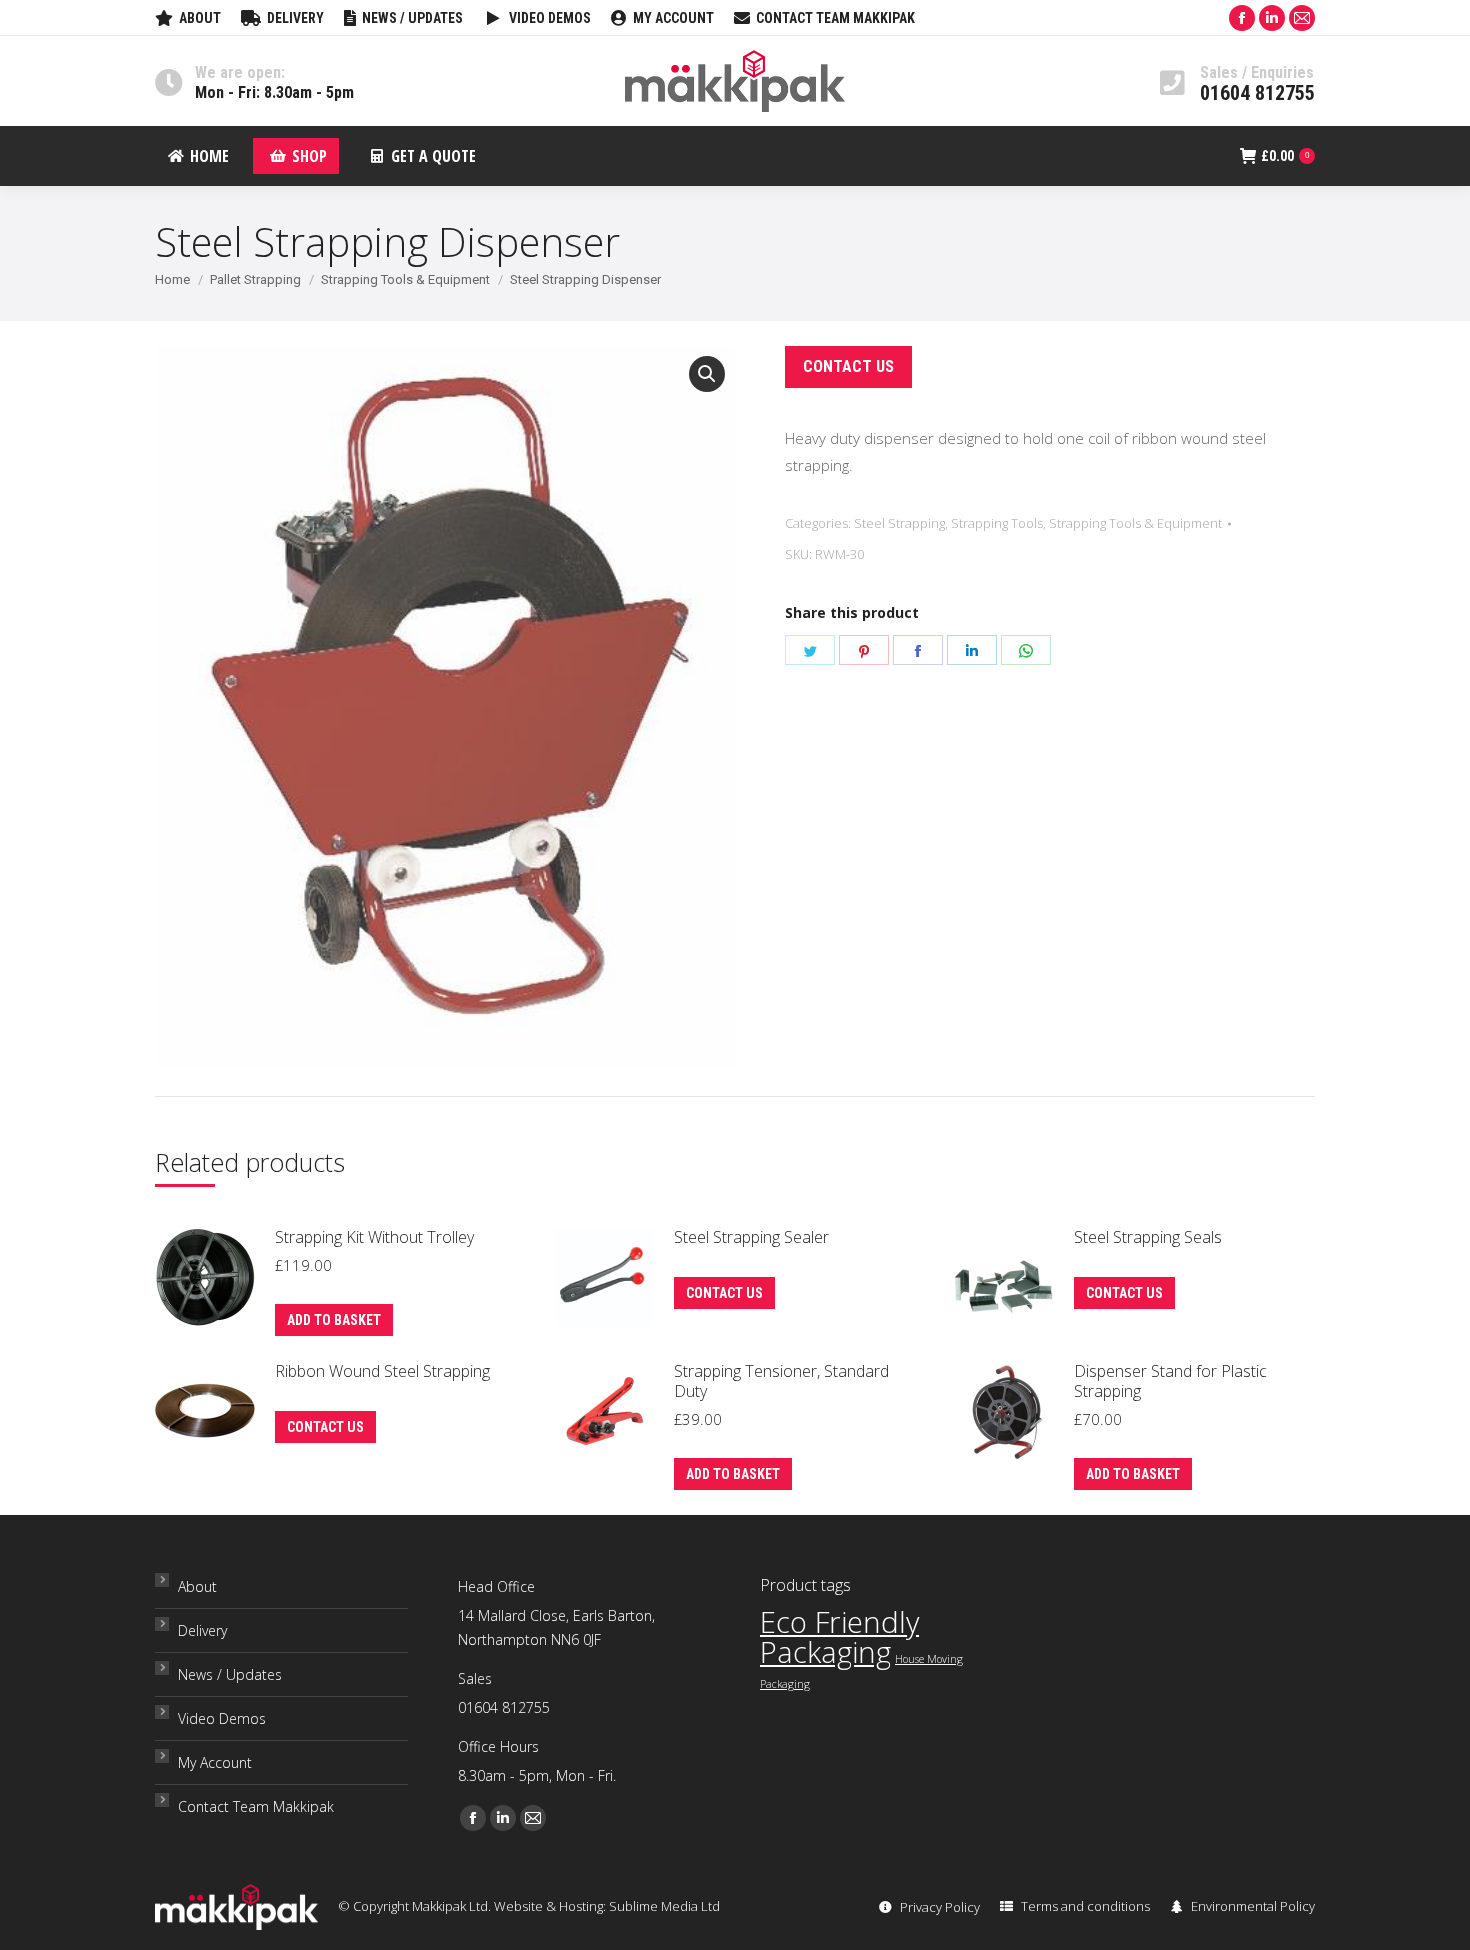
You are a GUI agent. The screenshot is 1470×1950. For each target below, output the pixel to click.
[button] (707, 374)
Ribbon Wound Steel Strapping (382, 1371)
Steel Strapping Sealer (751, 1237)
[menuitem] (188, 18)
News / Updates (230, 1674)
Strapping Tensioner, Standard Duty (781, 1381)
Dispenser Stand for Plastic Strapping (1170, 1381)
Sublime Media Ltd (664, 1906)
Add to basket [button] (334, 1320)
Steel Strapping (899, 523)
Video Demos (222, 1718)
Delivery (202, 1630)
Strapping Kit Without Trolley (374, 1237)
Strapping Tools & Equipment (1135, 523)
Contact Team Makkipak (256, 1806)
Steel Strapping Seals (1148, 1237)
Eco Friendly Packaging (839, 1637)
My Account (215, 1762)
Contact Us (848, 366)
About (197, 1586)
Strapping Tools (997, 523)
